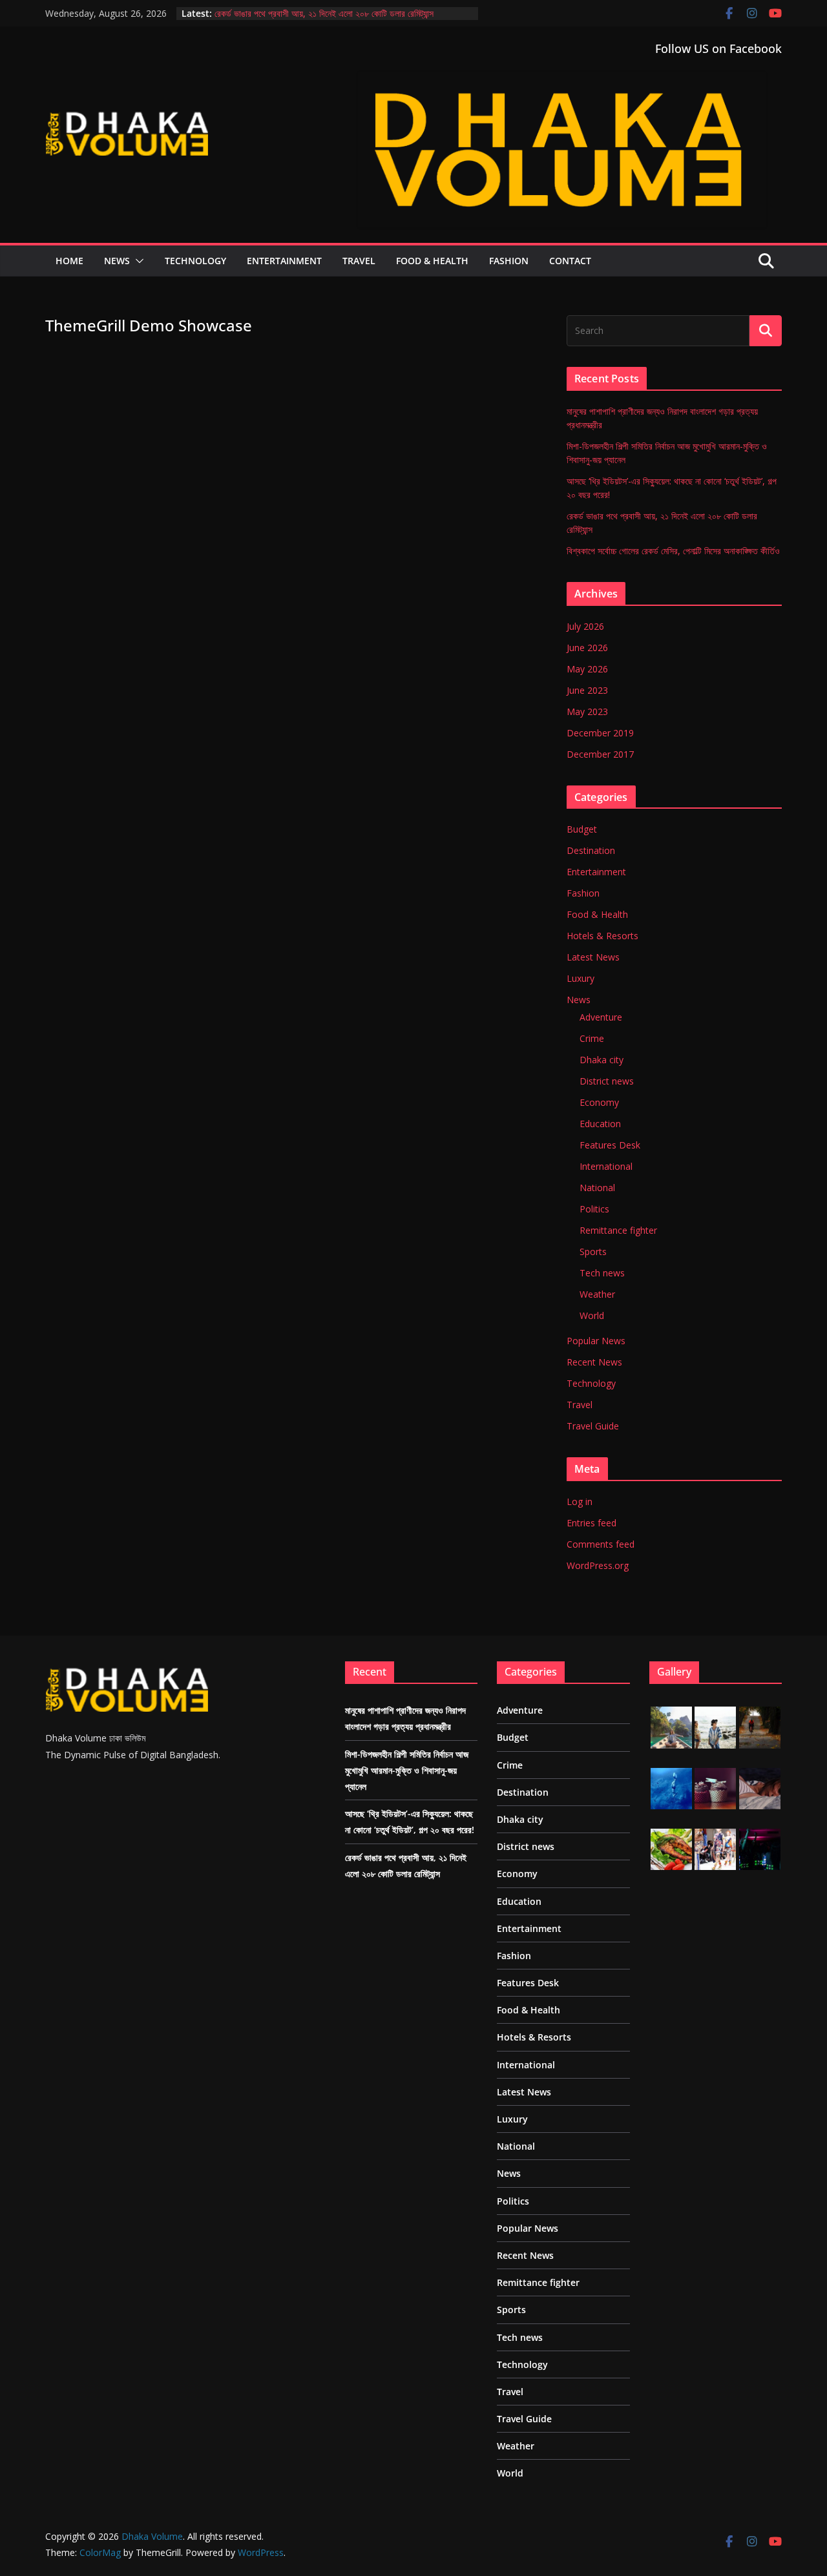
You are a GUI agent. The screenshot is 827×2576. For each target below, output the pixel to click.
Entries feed (591, 1523)
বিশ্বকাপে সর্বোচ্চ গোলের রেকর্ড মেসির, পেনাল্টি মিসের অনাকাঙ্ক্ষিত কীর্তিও (673, 551)
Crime (592, 1038)
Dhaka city (602, 1060)
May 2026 (587, 669)
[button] (137, 261)
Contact (570, 261)
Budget (582, 829)
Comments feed (601, 1544)
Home (69, 261)
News (117, 261)
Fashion (509, 261)
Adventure (601, 1017)
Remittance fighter (618, 1230)
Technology (195, 261)
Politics (594, 1209)
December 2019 (600, 733)
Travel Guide (593, 1426)
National (597, 1188)
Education (600, 1124)
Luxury (581, 978)
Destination (591, 850)
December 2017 (600, 754)
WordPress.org (598, 1565)
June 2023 (587, 690)
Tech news (602, 1273)
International (606, 1166)
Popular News (596, 1341)
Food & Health (432, 261)
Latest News (593, 957)
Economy (599, 1102)
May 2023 (587, 712)
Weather (597, 1294)
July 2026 (585, 626)
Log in (580, 1501)
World (592, 1315)
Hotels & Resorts (602, 936)
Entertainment (284, 261)
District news (607, 1081)
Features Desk (610, 1145)
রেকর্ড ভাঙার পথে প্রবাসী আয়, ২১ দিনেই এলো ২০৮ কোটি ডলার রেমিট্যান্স (324, 13)
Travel (359, 261)
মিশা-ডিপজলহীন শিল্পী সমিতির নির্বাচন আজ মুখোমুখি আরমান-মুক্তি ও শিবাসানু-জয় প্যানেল (407, 1770)
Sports (593, 1252)
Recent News (594, 1362)
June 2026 (587, 648)
